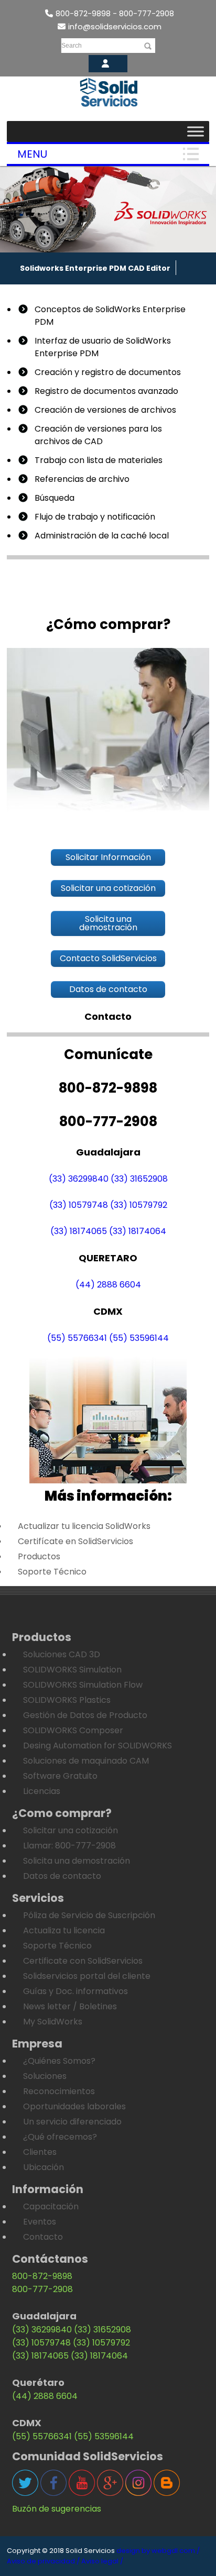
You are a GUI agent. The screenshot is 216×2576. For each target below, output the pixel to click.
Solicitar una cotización (71, 1830)
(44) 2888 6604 (108, 1285)
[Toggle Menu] (196, 131)
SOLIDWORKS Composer (73, 1730)
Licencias (42, 1791)
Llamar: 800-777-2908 (69, 1846)
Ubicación (44, 2167)
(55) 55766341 (77, 1338)
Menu (32, 154)
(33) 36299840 (79, 1179)
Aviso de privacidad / (43, 2561)
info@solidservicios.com (115, 26)
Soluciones (45, 2076)
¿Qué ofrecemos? (60, 2137)
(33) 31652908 (139, 1179)
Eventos (40, 2222)
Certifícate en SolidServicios (75, 1541)
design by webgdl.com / (158, 2551)
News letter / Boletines (70, 2006)
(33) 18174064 (138, 1231)
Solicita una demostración (77, 1861)
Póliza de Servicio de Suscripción (89, 1915)
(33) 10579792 (139, 1205)
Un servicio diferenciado (72, 2122)
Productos (39, 1556)
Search (72, 46)
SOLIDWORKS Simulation (72, 1670)
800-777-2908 (42, 2289)
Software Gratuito (60, 1776)
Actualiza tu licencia (64, 1930)
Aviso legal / (102, 2561)
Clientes (40, 2152)
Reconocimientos (59, 2091)
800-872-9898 (42, 2276)
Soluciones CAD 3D (62, 1654)
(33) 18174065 (79, 1231)
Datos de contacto (62, 1876)
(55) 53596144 (139, 1338)
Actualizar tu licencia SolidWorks (84, 1526)
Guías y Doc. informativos (75, 1991)
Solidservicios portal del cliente (87, 1976)
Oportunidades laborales (74, 2106)
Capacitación (51, 2206)
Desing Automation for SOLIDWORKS (98, 1746)
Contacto (43, 2237)
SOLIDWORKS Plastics (67, 1700)
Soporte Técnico (52, 1572)
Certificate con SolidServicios (83, 1961)
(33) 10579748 (79, 1205)
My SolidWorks (53, 2022)
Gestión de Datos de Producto (85, 1715)
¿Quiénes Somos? (59, 2061)
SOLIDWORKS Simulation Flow (83, 1685)
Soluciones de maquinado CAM (86, 1761)
